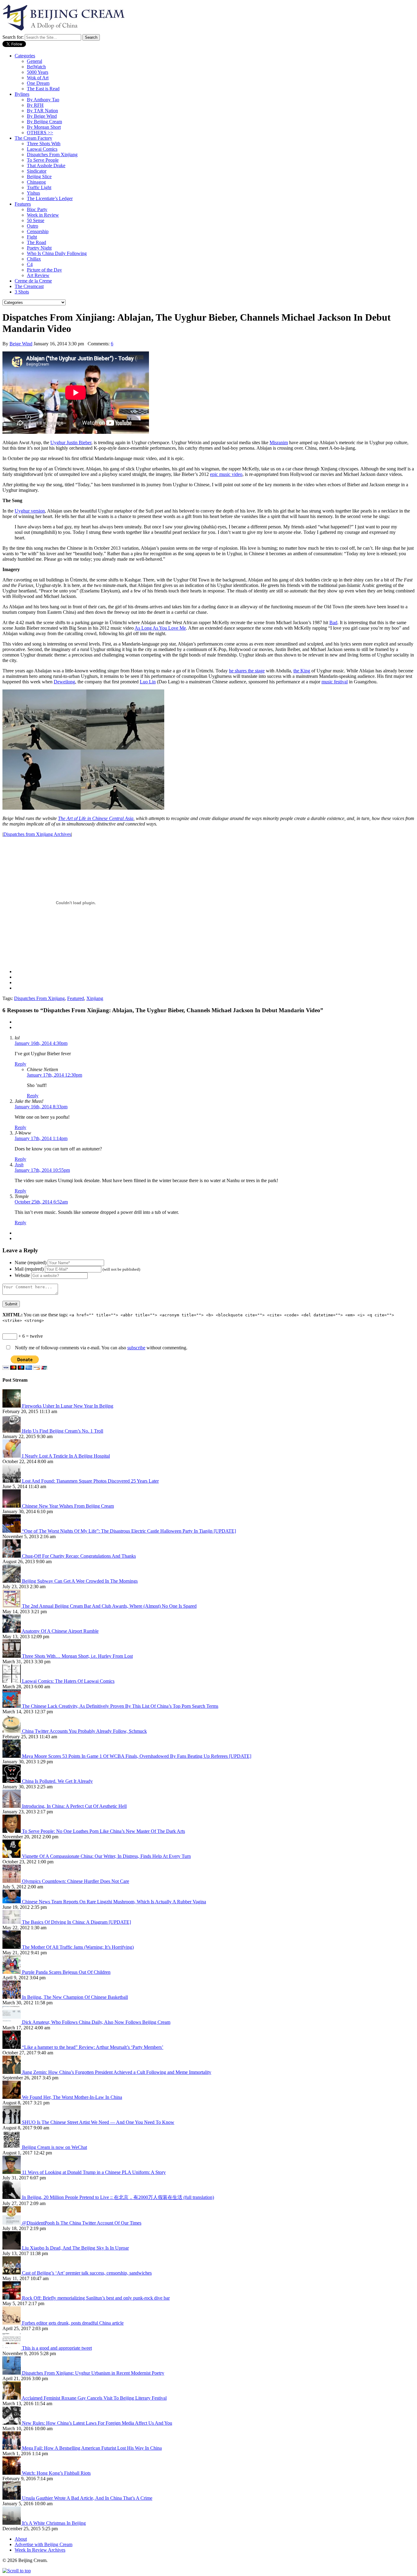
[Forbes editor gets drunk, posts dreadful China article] (12, 2323)
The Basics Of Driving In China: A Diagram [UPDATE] (76, 1922)
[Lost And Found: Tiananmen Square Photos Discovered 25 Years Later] (12, 1481)
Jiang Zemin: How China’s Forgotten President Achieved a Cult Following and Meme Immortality (117, 2072)
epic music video (226, 474)
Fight (32, 237)
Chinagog (36, 182)
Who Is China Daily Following (57, 253)
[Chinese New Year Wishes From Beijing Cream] (12, 1506)
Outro (33, 226)
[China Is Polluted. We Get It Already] (12, 1781)
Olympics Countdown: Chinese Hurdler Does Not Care (76, 1881)
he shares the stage (247, 671)
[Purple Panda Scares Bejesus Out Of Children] (12, 1972)
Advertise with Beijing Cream (44, 2544)
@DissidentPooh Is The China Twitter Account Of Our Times (82, 2223)
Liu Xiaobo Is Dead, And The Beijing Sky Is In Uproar (75, 2248)
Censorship (38, 231)
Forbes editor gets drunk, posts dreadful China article (73, 2323)
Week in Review (43, 215)
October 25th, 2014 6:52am (41, 1202)
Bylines (22, 94)
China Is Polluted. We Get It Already (57, 1781)
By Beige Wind (42, 116)
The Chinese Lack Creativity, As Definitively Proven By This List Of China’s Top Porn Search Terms (120, 1706)
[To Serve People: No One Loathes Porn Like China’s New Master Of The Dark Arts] (12, 1831)
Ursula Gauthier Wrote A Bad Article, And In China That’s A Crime (87, 2498)
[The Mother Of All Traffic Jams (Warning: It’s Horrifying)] (12, 1947)
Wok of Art (38, 78)
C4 (30, 264)
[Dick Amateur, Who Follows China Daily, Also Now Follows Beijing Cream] (12, 2022)
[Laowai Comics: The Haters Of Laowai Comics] (12, 1681)
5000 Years (38, 72)
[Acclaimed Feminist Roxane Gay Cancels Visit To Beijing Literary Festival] (12, 2398)
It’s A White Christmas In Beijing (54, 2523)
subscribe (136, 1348)
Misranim (279, 443)
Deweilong (64, 682)
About (21, 2539)
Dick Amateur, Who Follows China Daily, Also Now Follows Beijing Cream (96, 2022)
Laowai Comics (42, 149)
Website (22, 1275)
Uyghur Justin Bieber (71, 443)
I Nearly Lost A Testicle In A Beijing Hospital (66, 1456)
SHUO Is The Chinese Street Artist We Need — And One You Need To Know (98, 2122)
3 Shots (22, 292)
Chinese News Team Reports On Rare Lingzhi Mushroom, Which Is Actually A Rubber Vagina (114, 1902)
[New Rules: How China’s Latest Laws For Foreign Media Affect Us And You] (12, 2423)
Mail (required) (29, 1269)
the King (302, 671)
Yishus (33, 193)
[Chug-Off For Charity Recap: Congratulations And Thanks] (12, 1556)
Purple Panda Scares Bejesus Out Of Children (66, 1972)
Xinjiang (95, 998)
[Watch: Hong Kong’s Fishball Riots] (12, 2473)
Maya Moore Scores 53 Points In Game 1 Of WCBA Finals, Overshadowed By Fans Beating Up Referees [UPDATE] (137, 1756)
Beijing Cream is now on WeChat (54, 2147)
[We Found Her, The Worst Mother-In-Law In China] (12, 2097)
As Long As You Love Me (160, 628)
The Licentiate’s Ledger (50, 198)
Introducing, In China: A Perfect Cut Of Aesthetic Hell (74, 1806)
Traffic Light (39, 187)
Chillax (34, 259)
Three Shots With (44, 144)
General (34, 61)
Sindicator (37, 171)
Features (23, 204)
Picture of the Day (44, 270)
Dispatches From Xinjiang (52, 155)
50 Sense (36, 220)
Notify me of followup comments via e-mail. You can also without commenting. (101, 1348)
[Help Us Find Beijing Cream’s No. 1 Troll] (12, 1431)
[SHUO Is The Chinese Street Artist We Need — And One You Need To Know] (12, 2122)
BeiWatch (36, 67)
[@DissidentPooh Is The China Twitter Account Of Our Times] (12, 2223)
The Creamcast (29, 286)
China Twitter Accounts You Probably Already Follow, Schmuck (84, 1731)
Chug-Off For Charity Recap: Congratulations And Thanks (79, 1556)
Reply (20, 1064)
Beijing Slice (39, 176)
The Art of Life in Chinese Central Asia (96, 818)
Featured (76, 998)
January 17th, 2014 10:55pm (42, 1170)
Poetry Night (39, 248)
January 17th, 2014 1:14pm (41, 1138)
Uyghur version (30, 511)
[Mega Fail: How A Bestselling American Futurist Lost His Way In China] (12, 2448)
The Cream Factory (33, 138)
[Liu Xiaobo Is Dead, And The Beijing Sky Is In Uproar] (12, 2248)
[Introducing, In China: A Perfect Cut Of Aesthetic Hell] (12, 1806)
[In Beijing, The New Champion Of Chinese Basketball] (12, 1997)
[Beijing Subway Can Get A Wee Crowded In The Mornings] (12, 1581)
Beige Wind (21, 344)
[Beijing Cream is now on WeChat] (12, 2147)
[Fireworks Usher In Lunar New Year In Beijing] (12, 1406)
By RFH (35, 105)
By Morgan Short (44, 127)
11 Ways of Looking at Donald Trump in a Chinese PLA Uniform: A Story (94, 2172)
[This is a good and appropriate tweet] (12, 2348)
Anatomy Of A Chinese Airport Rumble (60, 1631)
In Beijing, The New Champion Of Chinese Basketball (75, 1997)
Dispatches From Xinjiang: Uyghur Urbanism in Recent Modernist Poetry (93, 2373)
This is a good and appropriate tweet (57, 2348)
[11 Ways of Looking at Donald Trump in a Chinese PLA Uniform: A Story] (12, 2172)
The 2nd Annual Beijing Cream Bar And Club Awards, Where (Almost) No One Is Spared (109, 1606)
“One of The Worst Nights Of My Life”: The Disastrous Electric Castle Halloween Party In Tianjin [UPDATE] (129, 1531)
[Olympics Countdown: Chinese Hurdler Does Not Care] (12, 1881)
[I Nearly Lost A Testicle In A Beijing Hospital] (12, 1456)
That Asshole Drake (46, 165)
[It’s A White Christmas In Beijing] (12, 2523)
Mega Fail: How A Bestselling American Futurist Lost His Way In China (92, 2448)
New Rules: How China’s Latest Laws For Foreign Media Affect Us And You (97, 2423)
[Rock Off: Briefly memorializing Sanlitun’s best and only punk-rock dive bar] (12, 2298)
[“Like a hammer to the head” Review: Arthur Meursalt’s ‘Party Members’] (12, 2047)
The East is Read (43, 89)
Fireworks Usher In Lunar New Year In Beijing (68, 1406)
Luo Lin (148, 682)
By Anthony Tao (43, 100)
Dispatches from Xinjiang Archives (37, 834)
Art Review (38, 275)
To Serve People (43, 160)
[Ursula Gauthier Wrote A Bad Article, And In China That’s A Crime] (12, 2498)
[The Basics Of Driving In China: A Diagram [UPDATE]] (12, 1922)
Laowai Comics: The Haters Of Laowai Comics (68, 1681)
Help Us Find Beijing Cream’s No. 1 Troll (63, 1431)
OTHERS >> (40, 133)
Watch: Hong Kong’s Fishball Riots (56, 2473)
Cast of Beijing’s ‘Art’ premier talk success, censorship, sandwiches (87, 2273)
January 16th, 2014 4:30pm (41, 1043)
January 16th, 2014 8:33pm (41, 1107)
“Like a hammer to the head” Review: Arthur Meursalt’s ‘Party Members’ (93, 2047)
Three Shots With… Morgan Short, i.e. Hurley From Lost (77, 1656)
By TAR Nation (42, 111)
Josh (19, 1165)
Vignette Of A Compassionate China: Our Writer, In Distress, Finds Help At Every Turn (106, 1856)
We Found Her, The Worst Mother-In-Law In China (72, 2097)
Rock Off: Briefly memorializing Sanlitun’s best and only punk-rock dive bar (96, 2298)
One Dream (38, 83)
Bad (333, 622)
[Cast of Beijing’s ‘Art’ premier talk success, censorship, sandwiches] (12, 2273)
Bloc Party (37, 209)
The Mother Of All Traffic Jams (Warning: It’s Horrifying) (78, 1947)
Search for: (13, 37)
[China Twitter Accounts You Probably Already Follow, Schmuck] (12, 1731)
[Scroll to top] (17, 2571)
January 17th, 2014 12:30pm (54, 1075)
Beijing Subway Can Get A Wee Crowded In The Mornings (80, 1581)
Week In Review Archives (40, 2550)
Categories (25, 56)
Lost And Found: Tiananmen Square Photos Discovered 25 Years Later (90, 1481)
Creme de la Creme (33, 281)
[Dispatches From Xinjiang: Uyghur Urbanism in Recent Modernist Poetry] (12, 2373)
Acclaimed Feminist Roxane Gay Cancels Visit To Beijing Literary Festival (94, 2398)
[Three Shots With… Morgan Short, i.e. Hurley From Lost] (12, 1656)
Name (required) (31, 1263)
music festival (335, 682)
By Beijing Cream (44, 122)
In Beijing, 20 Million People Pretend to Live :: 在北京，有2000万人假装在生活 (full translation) (118, 2197)
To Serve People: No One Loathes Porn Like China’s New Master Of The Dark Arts (103, 1831)
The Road (36, 242)
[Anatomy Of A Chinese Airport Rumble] (12, 1631)
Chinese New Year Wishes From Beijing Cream (68, 1506)
